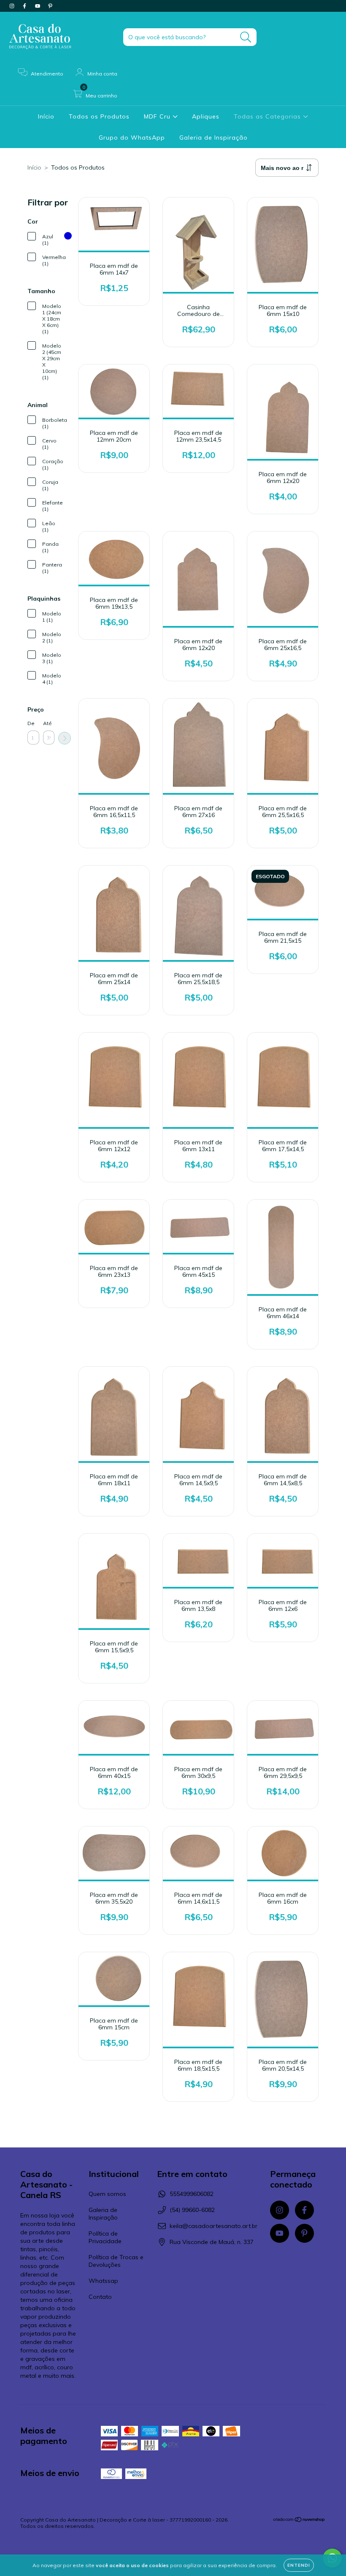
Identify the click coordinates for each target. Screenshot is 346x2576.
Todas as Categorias (268, 116)
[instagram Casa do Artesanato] (13, 6)
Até (47, 723)
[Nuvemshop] (299, 2521)
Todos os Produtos (99, 116)
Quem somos (107, 2194)
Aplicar (65, 738)
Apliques (206, 116)
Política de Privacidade (105, 2237)
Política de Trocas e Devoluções (116, 2261)
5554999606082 (192, 2194)
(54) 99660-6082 (192, 2210)
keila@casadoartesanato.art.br (214, 2226)
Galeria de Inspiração (214, 138)
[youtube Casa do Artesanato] (38, 6)
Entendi (299, 2565)
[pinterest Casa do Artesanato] (50, 6)
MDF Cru (158, 116)
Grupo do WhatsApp (132, 138)
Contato (100, 2297)
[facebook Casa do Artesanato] (25, 6)
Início (46, 116)
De (31, 723)
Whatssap (103, 2281)
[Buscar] (246, 37)
